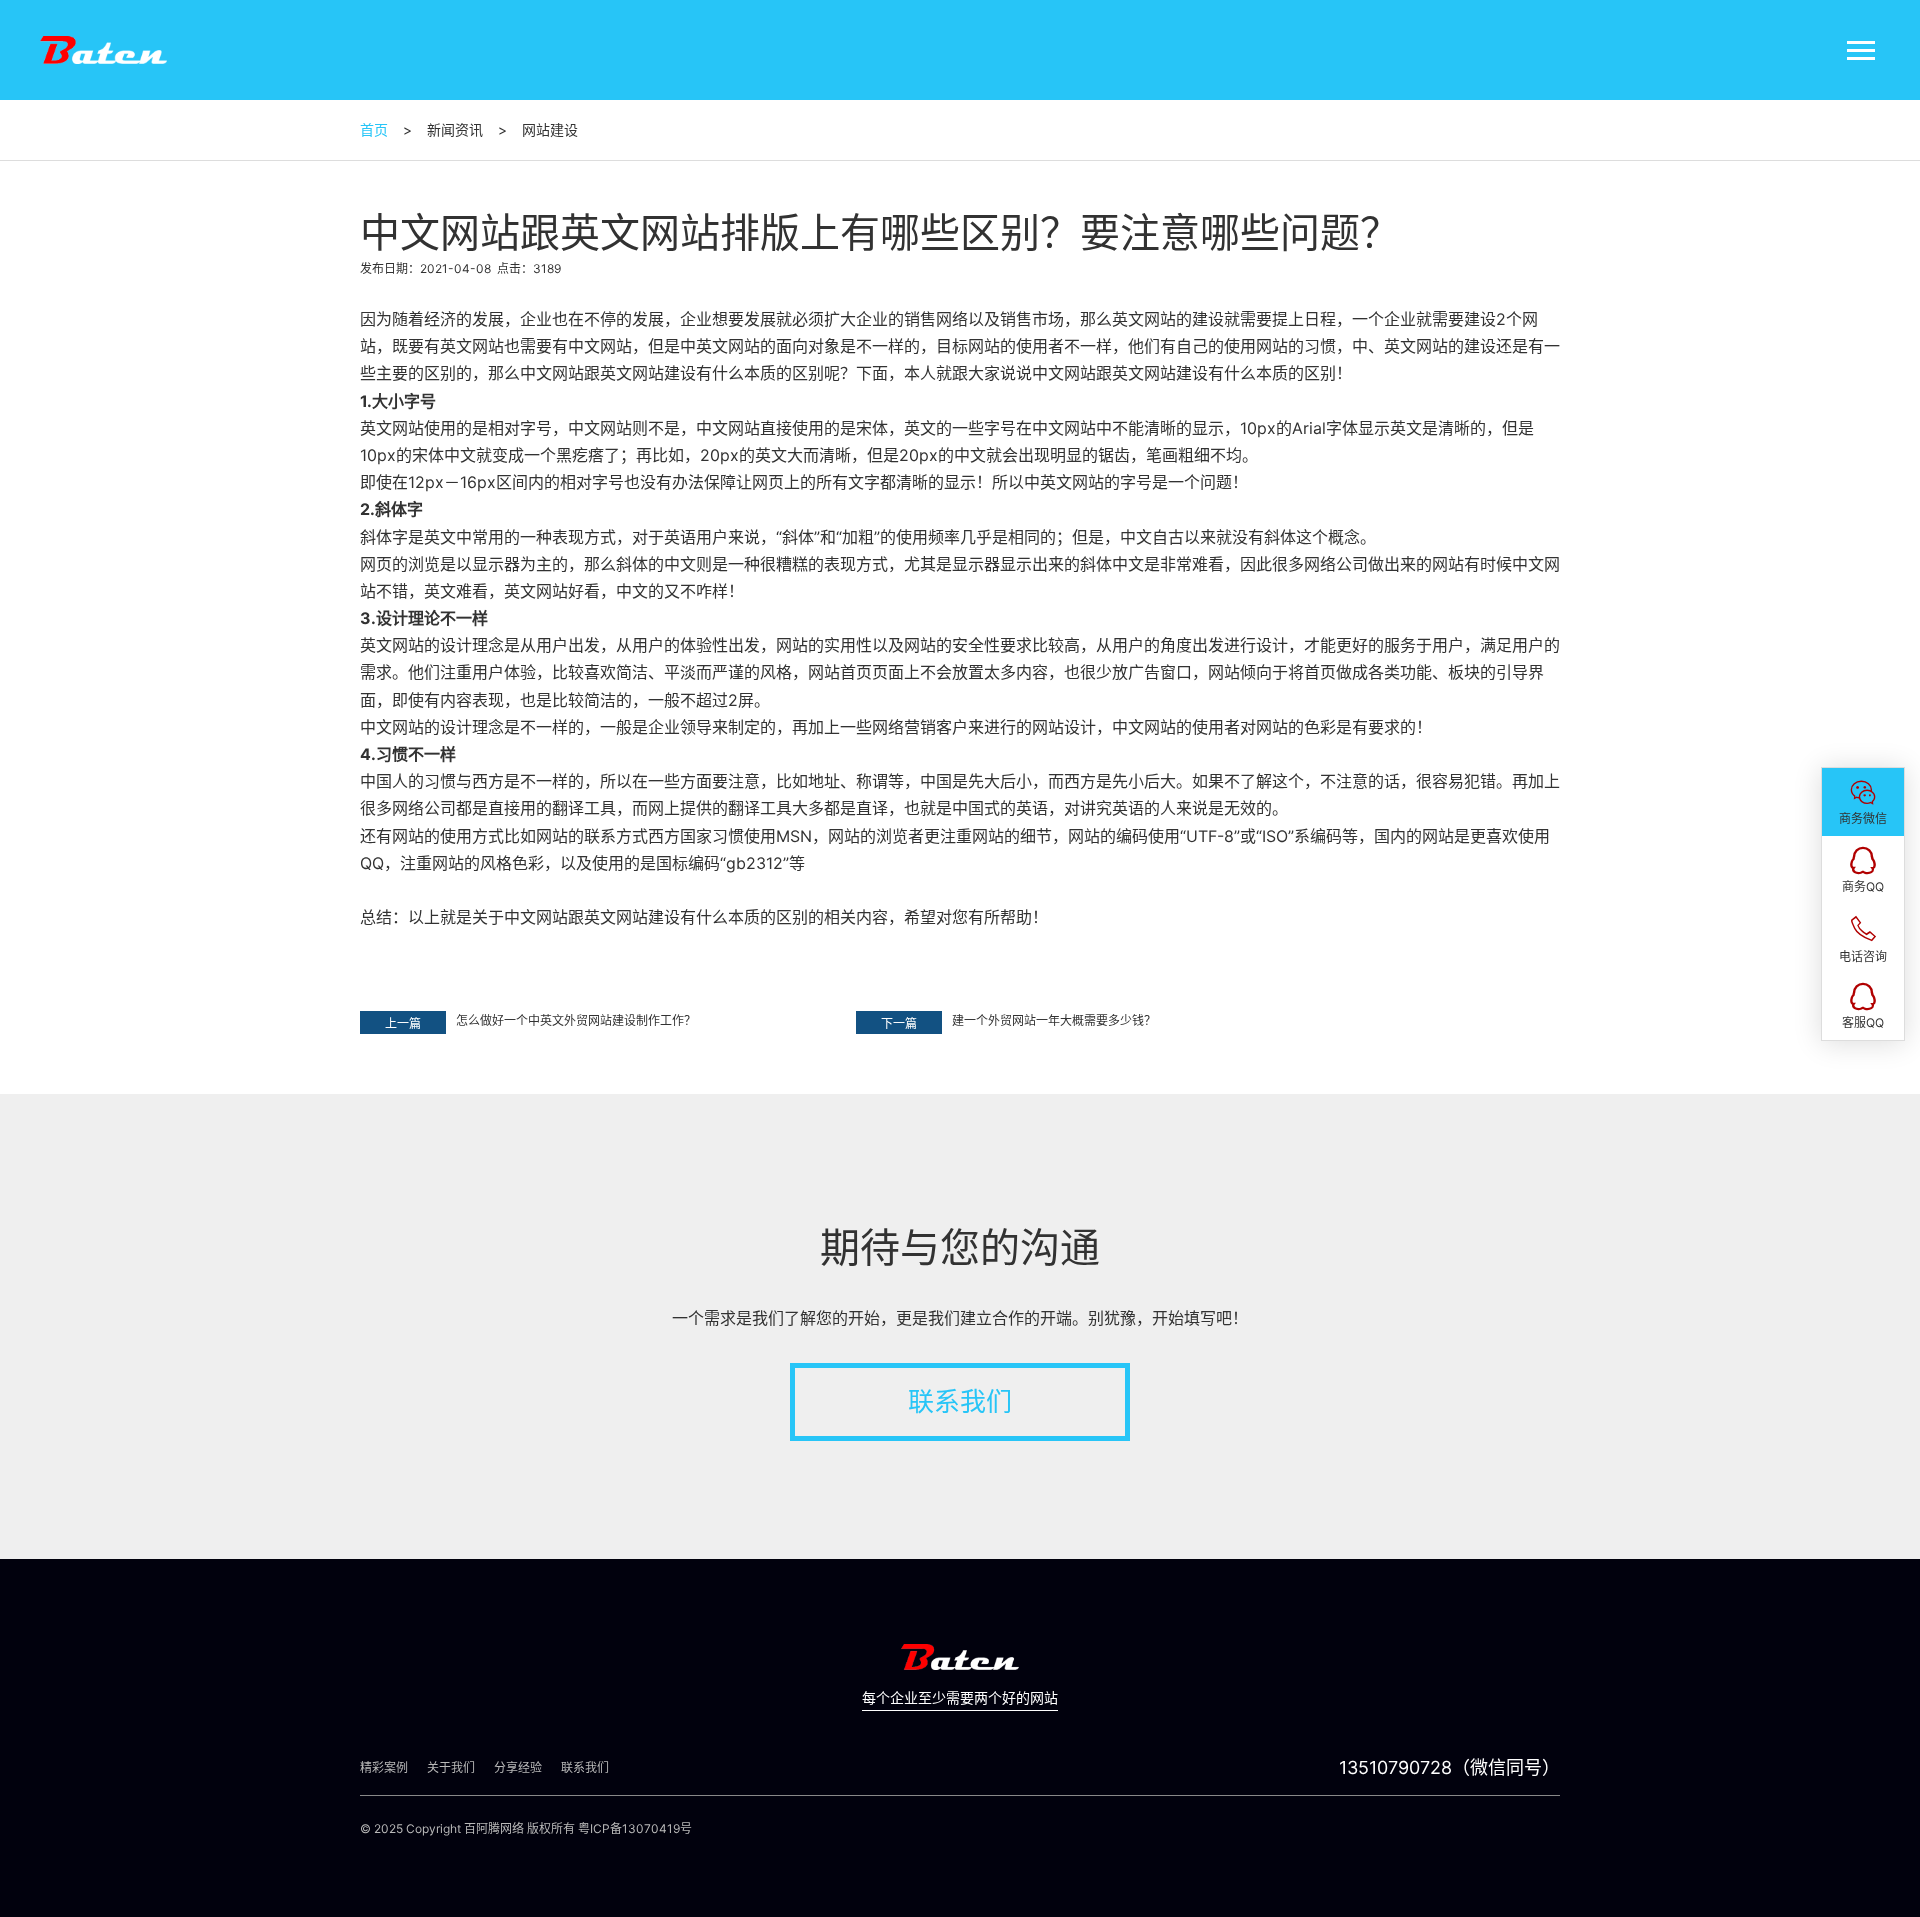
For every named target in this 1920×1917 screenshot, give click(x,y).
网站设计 (1064, 727)
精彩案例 (384, 1767)
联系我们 (960, 1401)
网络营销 (904, 727)
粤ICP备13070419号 (635, 1828)
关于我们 (451, 1767)
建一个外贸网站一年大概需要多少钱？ (1054, 1020)
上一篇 (403, 1023)
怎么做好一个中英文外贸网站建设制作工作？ (576, 1020)
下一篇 (899, 1023)
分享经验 (518, 1767)
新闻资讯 (455, 129)
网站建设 (664, 373)
